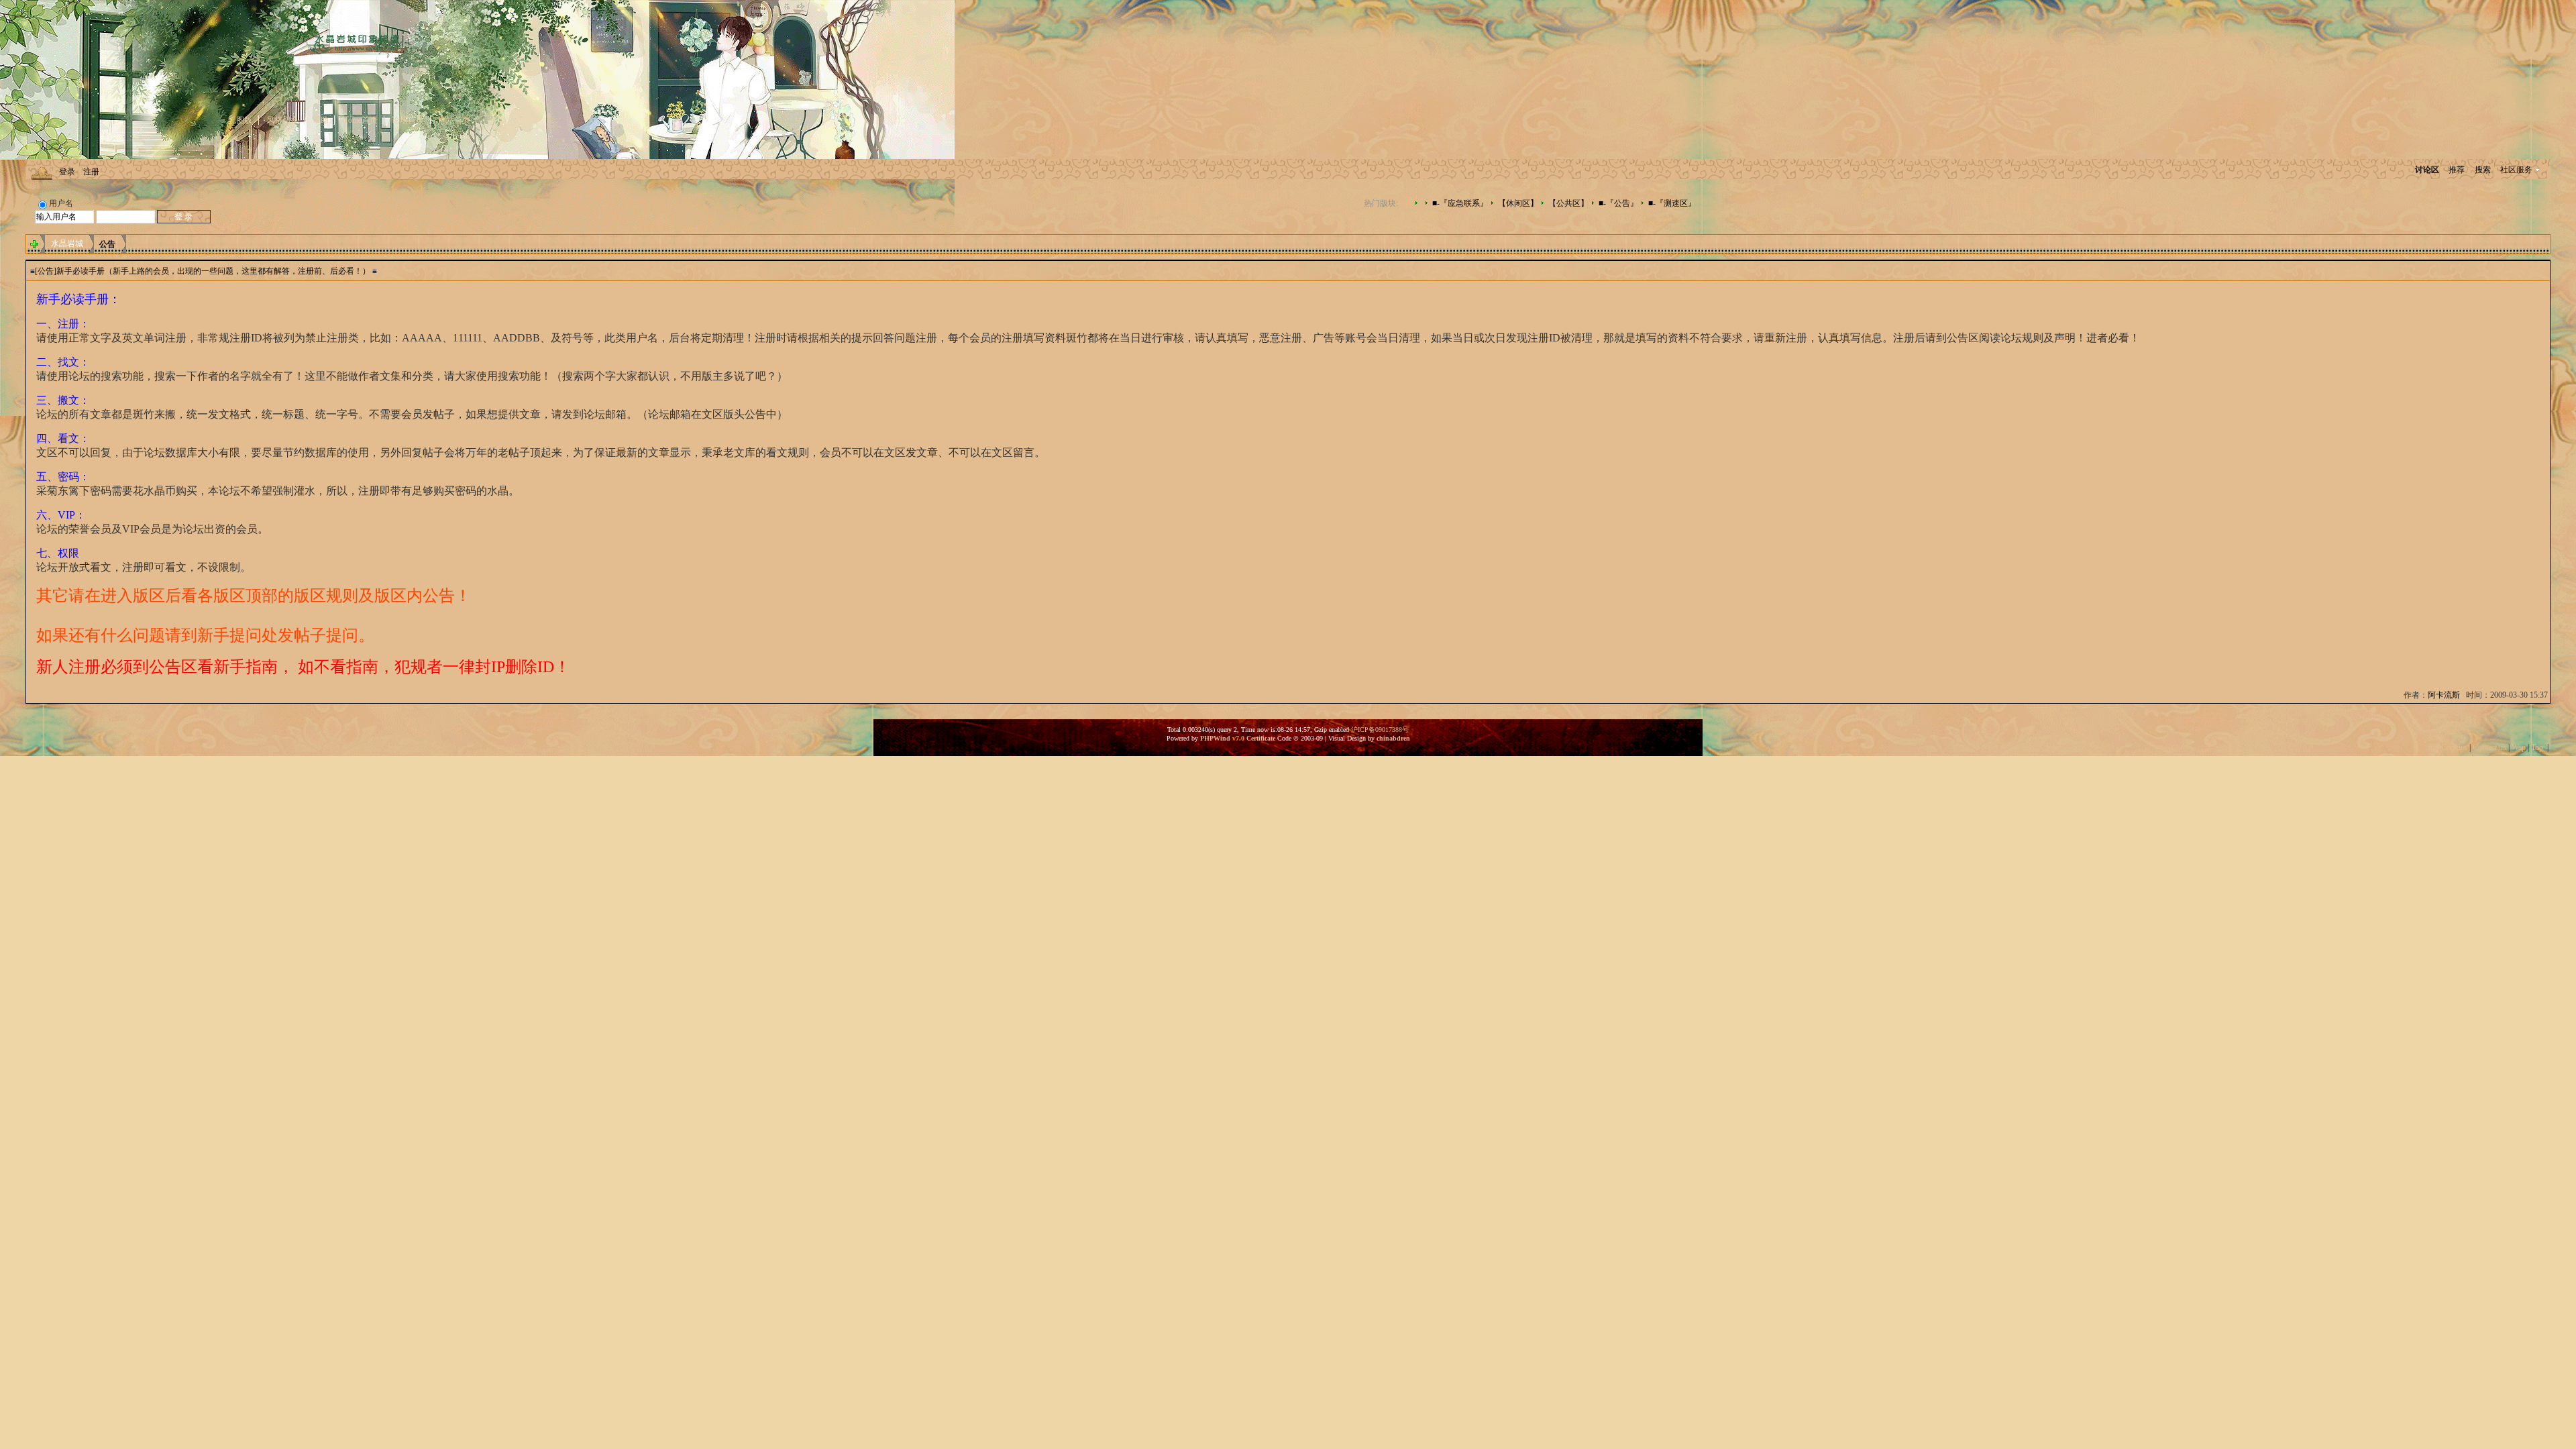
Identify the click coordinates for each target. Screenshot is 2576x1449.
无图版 (240, 120)
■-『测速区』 (1672, 203)
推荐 (2457, 170)
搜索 (2483, 170)
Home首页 (360, 120)
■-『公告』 (1618, 203)
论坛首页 (408, 120)
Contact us (2489, 747)
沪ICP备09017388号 (1380, 730)
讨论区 (2427, 170)
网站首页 (454, 120)
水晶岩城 (67, 244)
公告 (107, 244)
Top (2537, 747)
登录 (67, 172)
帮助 (321, 120)
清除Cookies (2446, 747)
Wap (2519, 747)
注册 (91, 172)
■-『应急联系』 (1460, 203)
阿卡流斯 (2444, 695)
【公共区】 (1568, 203)
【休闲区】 (1518, 203)
